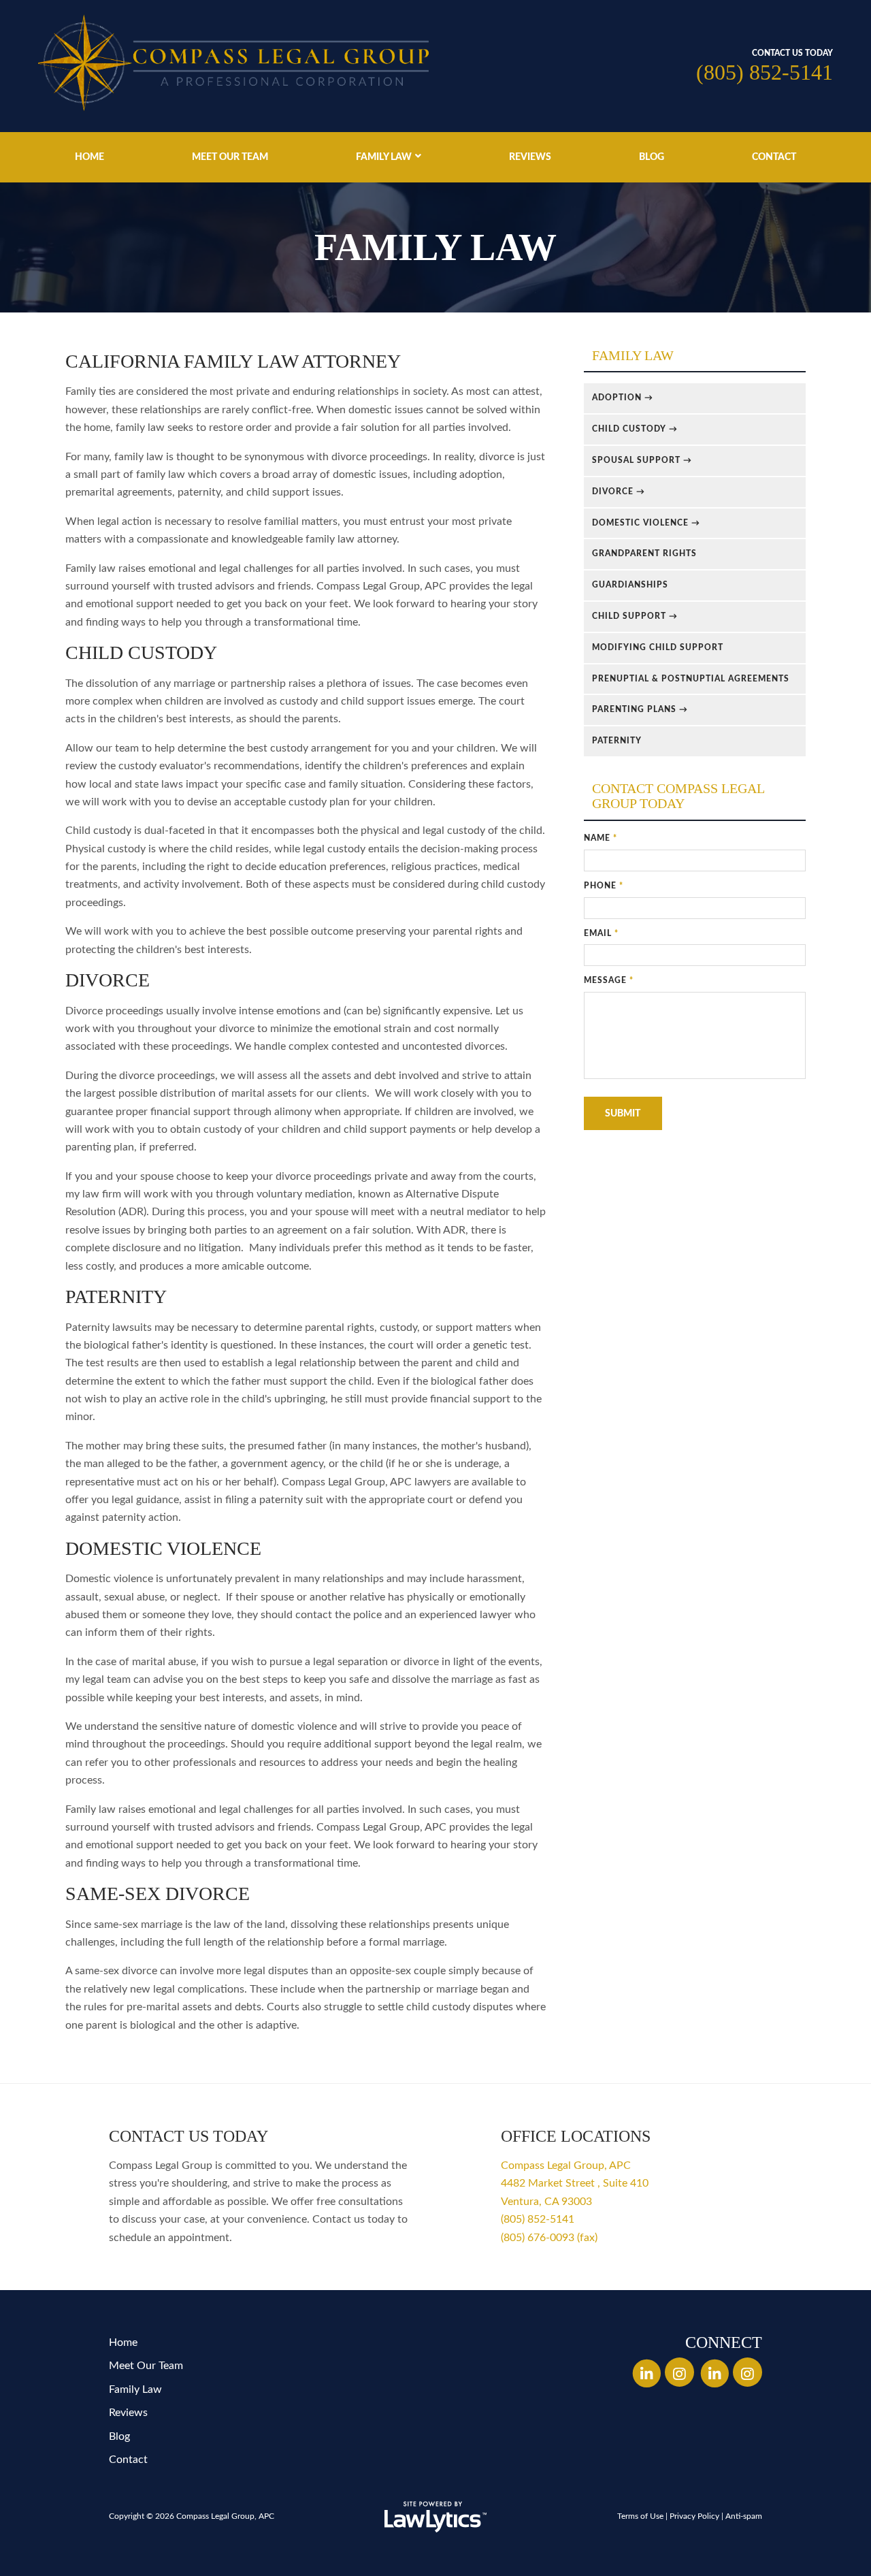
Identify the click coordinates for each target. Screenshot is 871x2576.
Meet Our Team (230, 157)
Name (601, 838)
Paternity (617, 741)
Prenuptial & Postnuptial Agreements (691, 679)
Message (609, 980)
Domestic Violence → (646, 523)
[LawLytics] (435, 2517)
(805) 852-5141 (765, 72)
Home (89, 157)
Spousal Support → (642, 460)
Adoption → (623, 398)
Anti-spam (744, 2516)
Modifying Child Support (658, 647)
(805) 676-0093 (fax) (549, 2238)
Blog (652, 157)
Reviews (530, 157)
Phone (604, 886)
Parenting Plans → (640, 709)
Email (601, 933)
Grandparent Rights (644, 553)
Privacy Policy (694, 2516)
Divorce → (619, 492)
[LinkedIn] (646, 2372)
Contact (774, 157)
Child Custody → (635, 429)
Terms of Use (640, 2516)
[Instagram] (679, 2372)
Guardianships (630, 585)
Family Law (384, 157)
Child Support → (635, 616)
